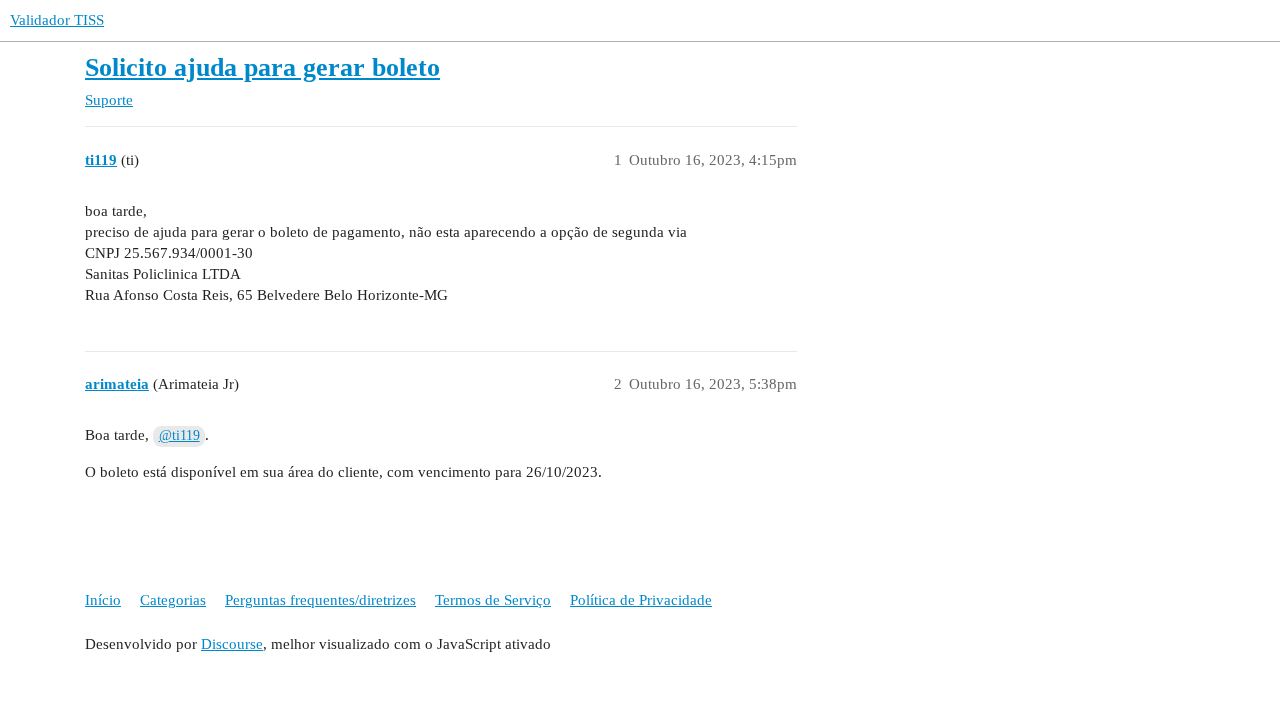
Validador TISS (57, 20)
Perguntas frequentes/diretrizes (320, 600)
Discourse (232, 644)
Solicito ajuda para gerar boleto (262, 67)
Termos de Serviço (493, 600)
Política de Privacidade (641, 600)
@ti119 (179, 435)
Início (103, 600)
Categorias (173, 600)
